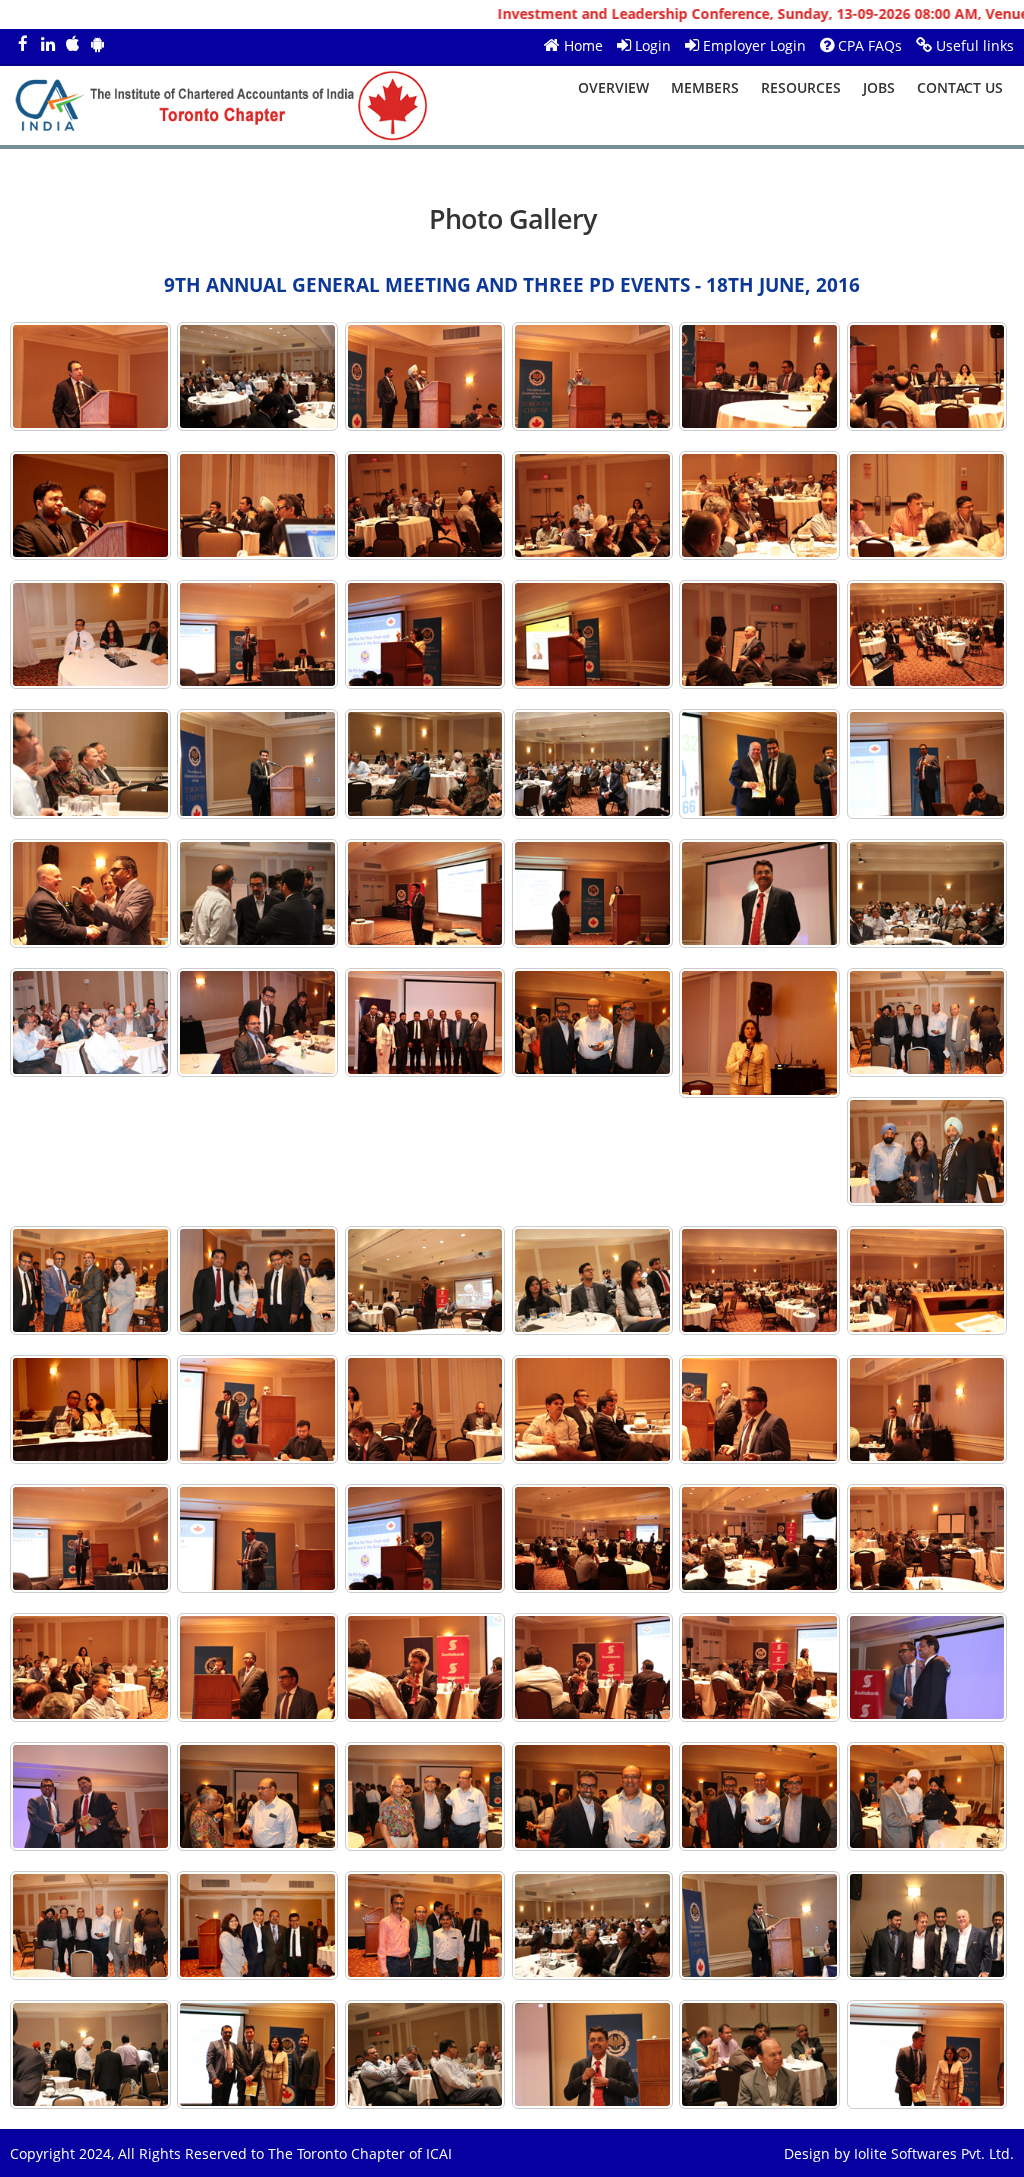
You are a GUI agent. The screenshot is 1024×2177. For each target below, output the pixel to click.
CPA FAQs (870, 45)
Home (583, 45)
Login (653, 45)
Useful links (975, 45)
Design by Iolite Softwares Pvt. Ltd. (899, 2153)
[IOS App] (72, 44)
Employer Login (754, 45)
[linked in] (47, 44)
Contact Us (960, 87)
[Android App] (97, 44)
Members (705, 87)
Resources (801, 87)
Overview (613, 87)
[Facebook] (22, 44)
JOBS (879, 87)
